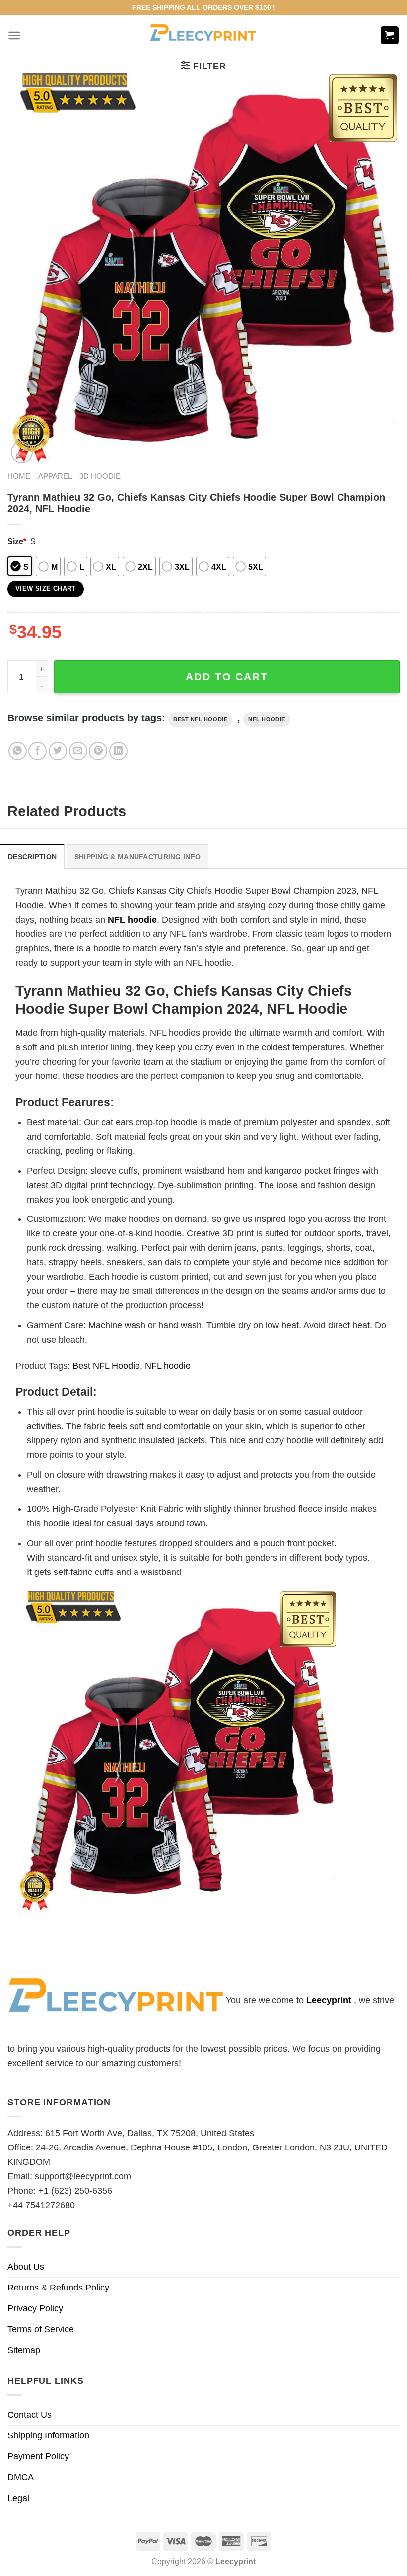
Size (17, 541)
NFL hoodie (267, 719)
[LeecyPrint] (204, 35)
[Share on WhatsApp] (18, 751)
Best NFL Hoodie (200, 719)
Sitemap (24, 2350)
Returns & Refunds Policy (58, 2288)
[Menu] (14, 36)
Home (19, 476)
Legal (18, 2498)
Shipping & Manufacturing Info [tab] (137, 857)
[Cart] (390, 36)
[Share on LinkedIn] (118, 751)
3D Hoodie (100, 476)
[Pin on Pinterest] (98, 751)
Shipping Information (48, 2435)
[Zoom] (22, 452)
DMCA (21, 2477)
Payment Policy (38, 2456)
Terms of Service (41, 2329)
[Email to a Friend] (78, 751)
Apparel (55, 476)
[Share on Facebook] (37, 751)
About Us (26, 2267)
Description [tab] (32, 857)
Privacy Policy (35, 2308)
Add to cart (227, 677)
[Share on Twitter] (58, 751)
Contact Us (30, 2415)
